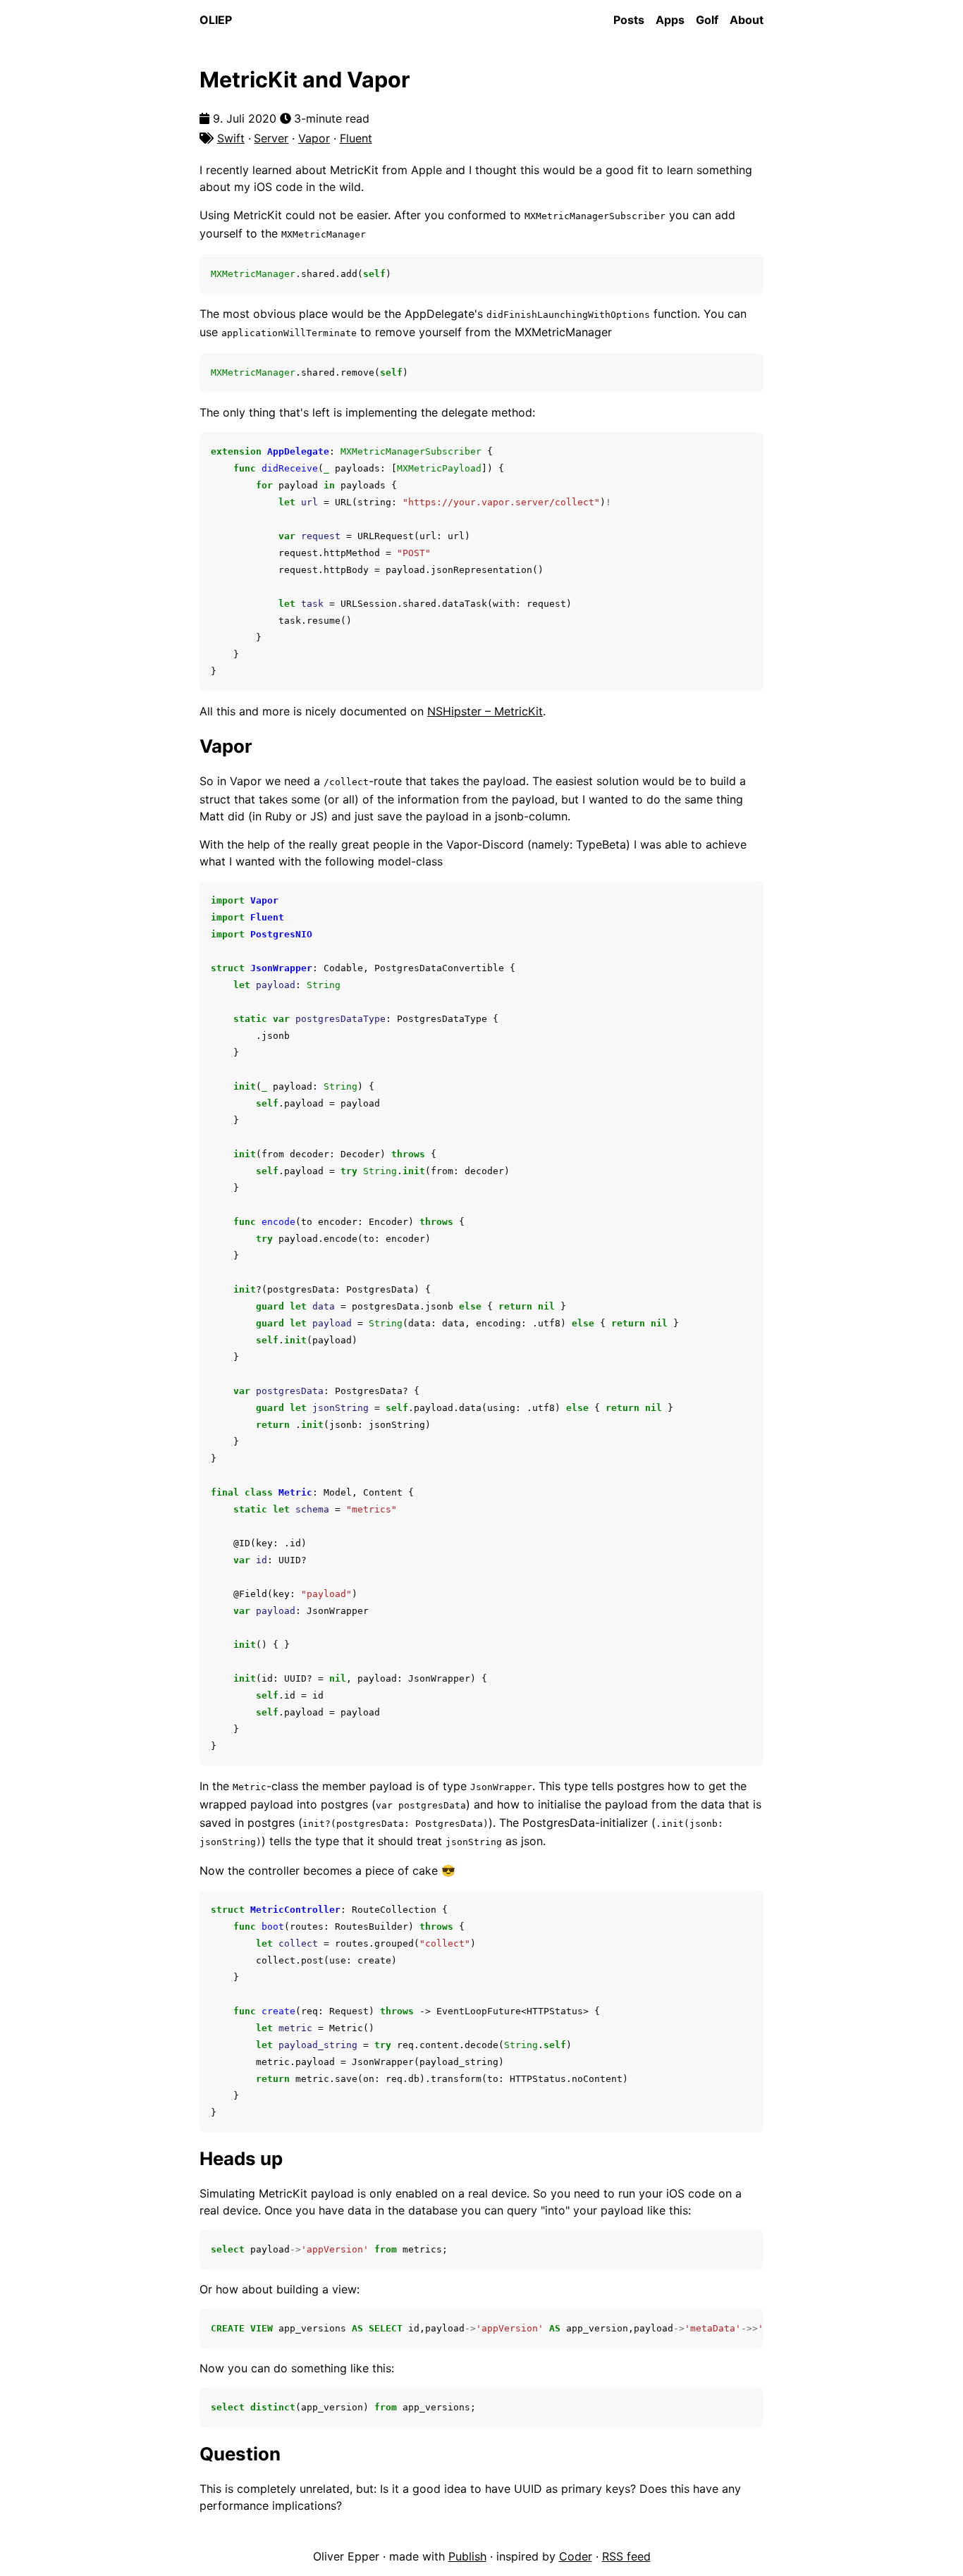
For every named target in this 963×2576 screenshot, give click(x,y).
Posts (629, 20)
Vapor (314, 138)
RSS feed (626, 2556)
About (747, 20)
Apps (670, 20)
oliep (216, 20)
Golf (707, 20)
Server (271, 138)
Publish (467, 2556)
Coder (576, 2556)
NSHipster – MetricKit (485, 711)
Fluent (356, 138)
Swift (231, 138)
